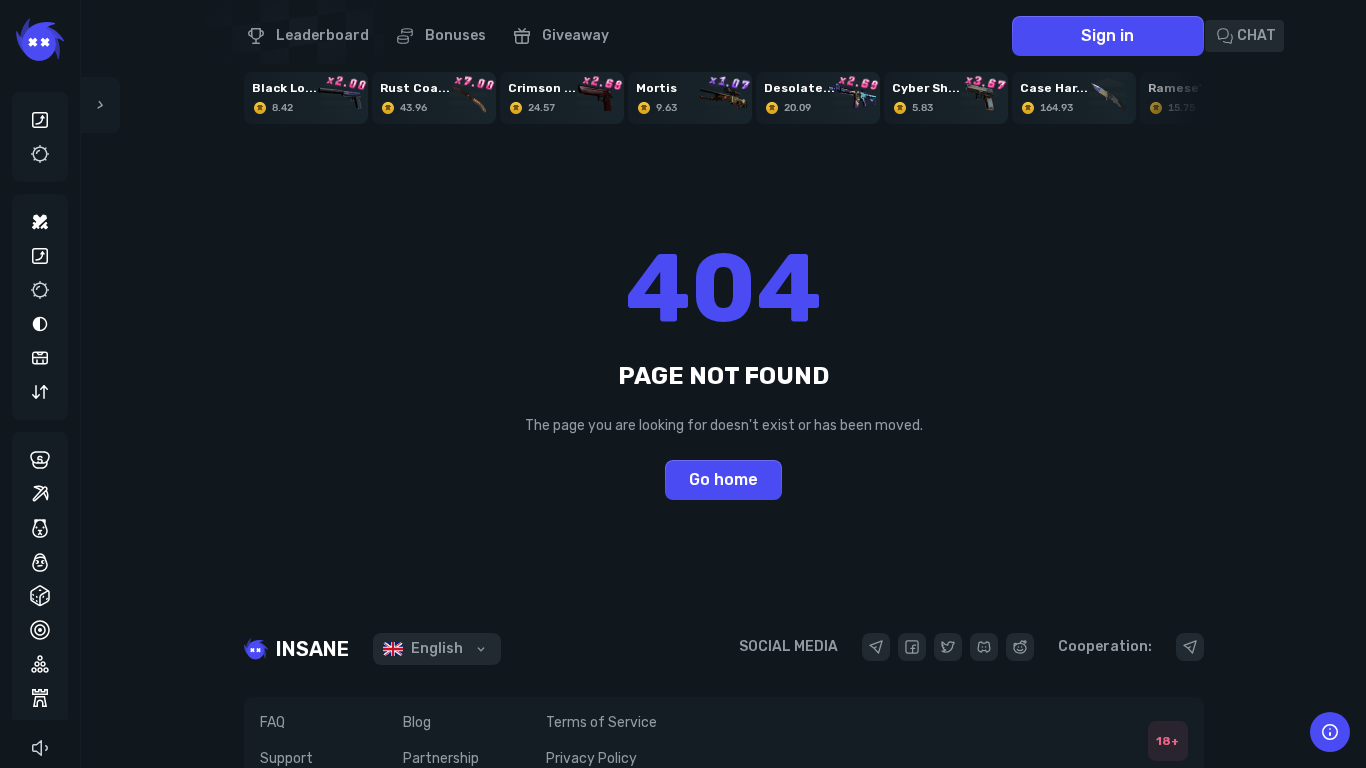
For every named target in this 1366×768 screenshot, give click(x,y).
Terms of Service (601, 722)
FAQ (272, 722)
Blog (417, 722)
